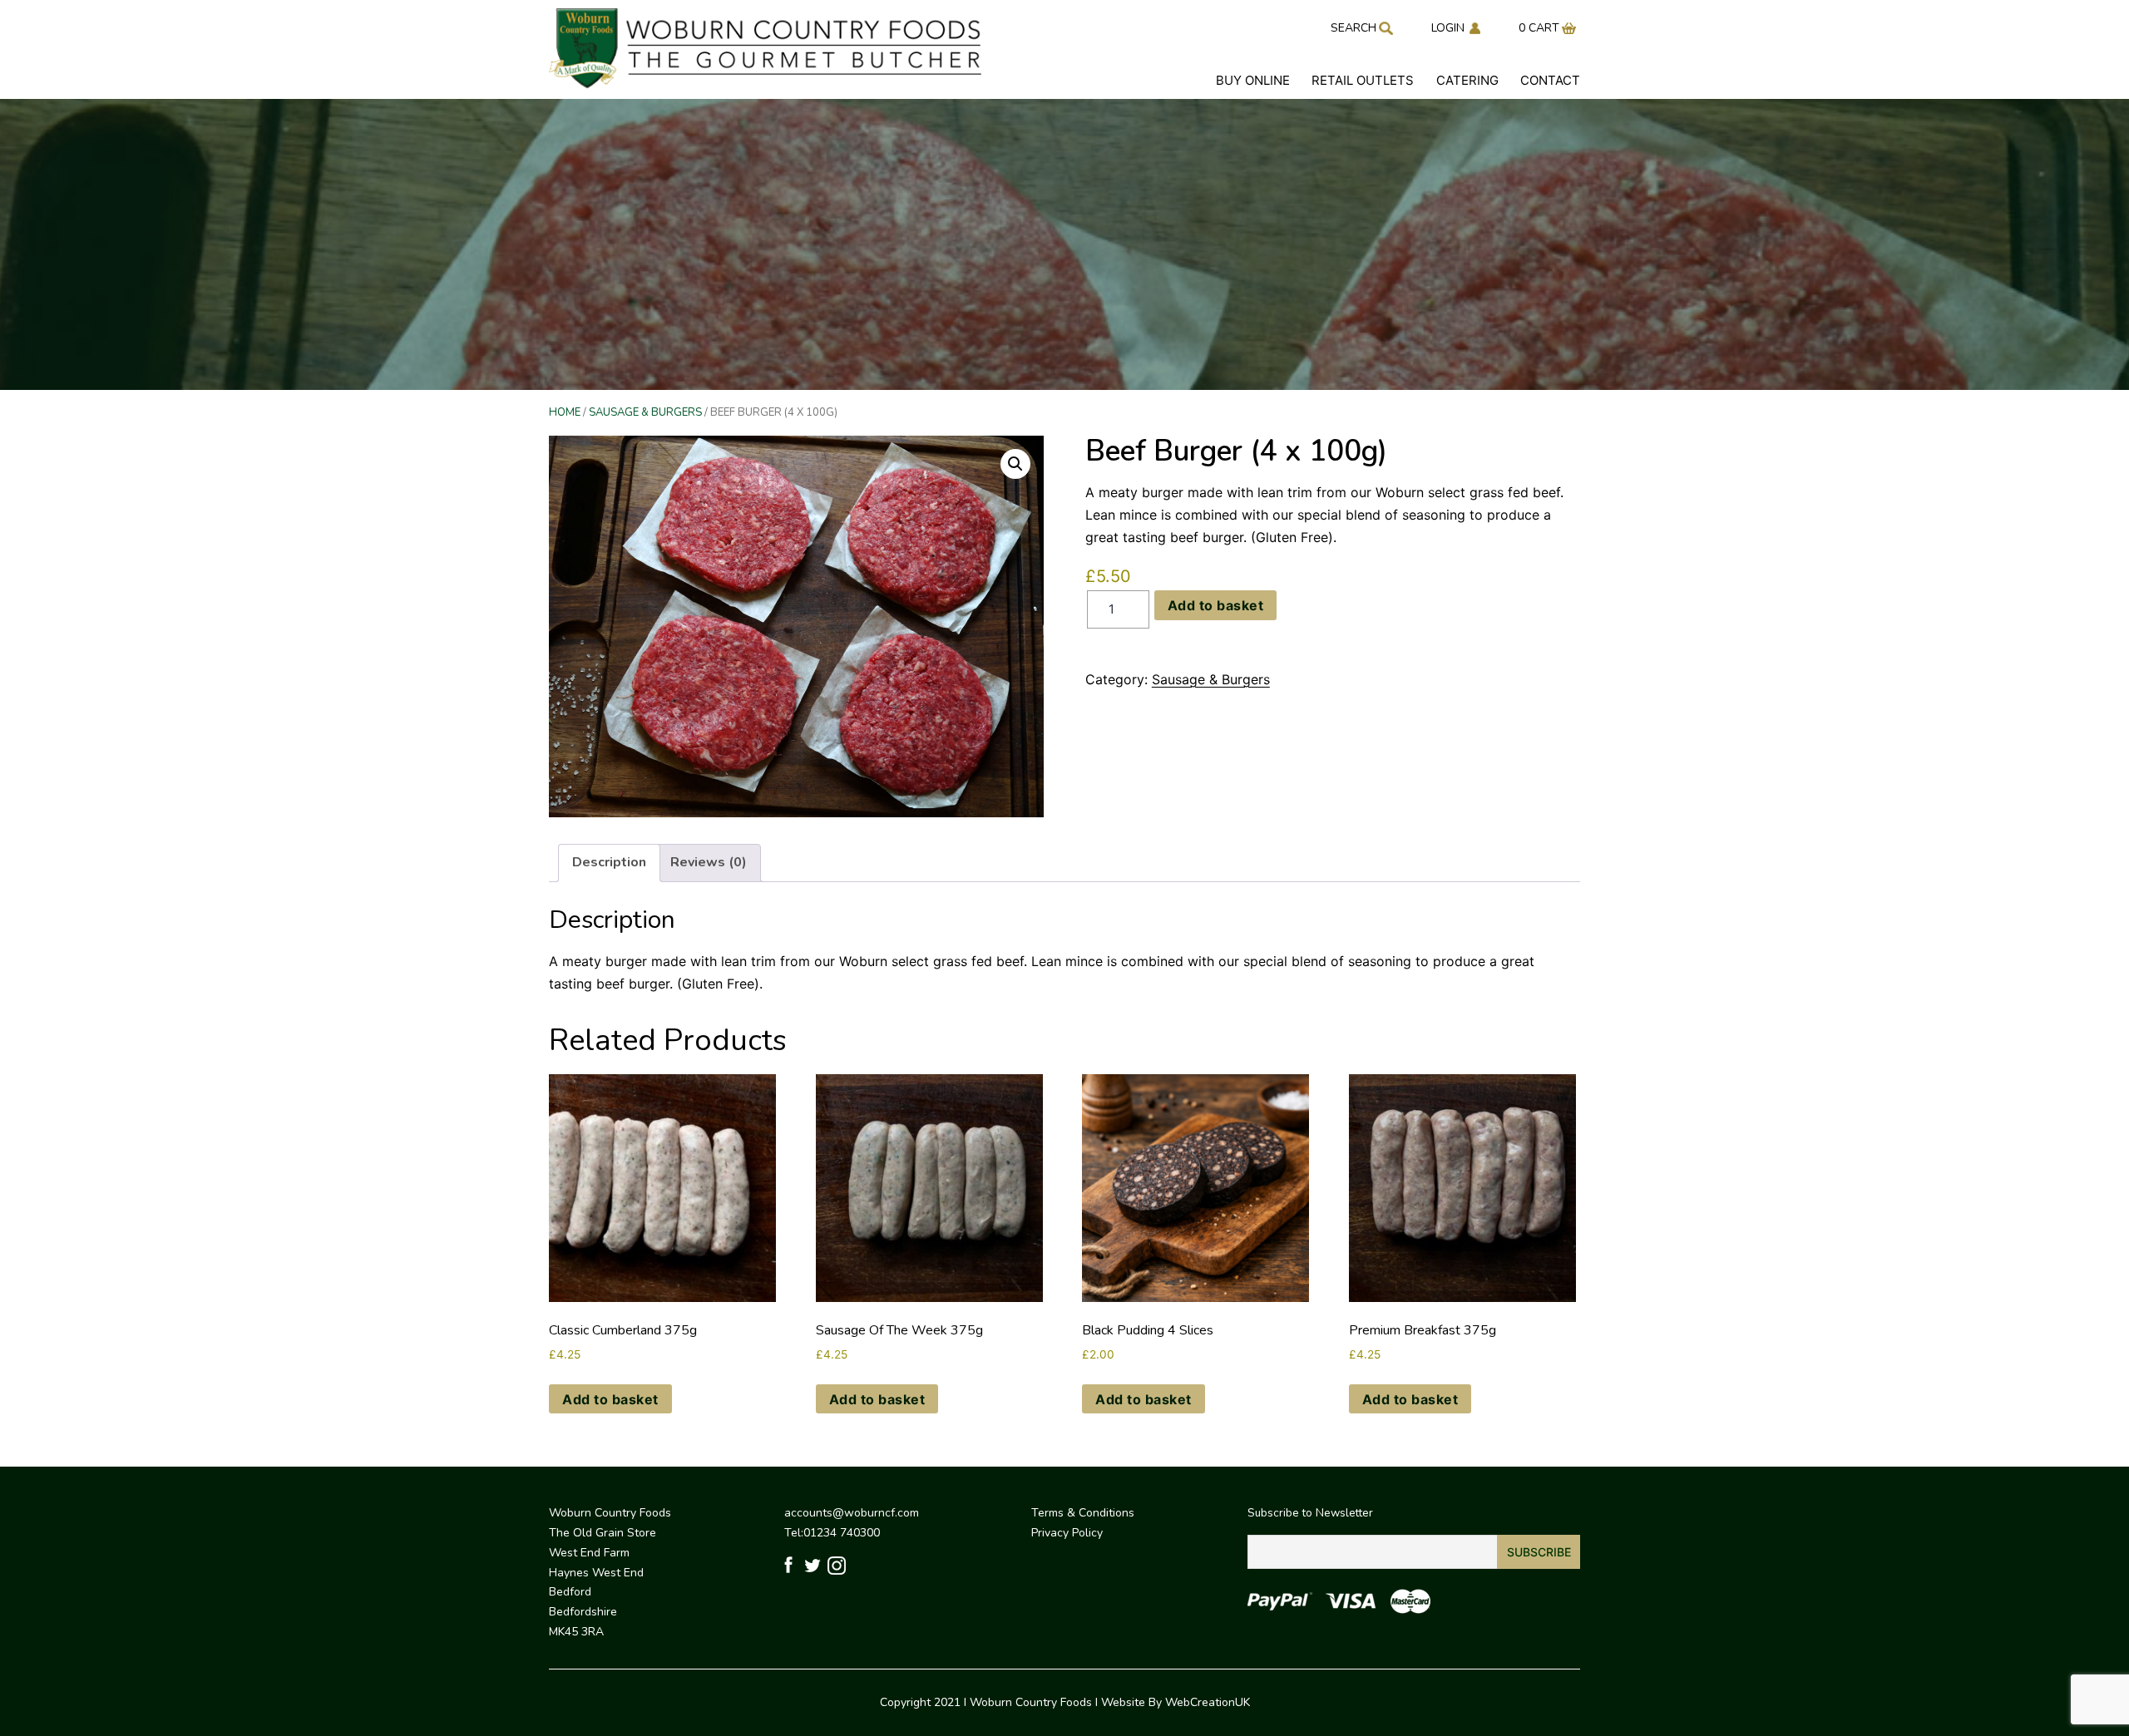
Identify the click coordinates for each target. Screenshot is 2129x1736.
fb (792, 1566)
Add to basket (1216, 605)
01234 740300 (842, 1533)
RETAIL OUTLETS (1363, 80)
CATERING (1467, 80)
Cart (1544, 28)
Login (1448, 28)
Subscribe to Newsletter (1310, 1513)
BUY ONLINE (1253, 80)
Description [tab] (609, 862)
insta (836, 1566)
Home (565, 412)
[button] (1015, 464)
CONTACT (1550, 80)
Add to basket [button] (610, 1399)
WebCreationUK (1208, 1702)
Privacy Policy (1067, 1533)
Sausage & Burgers (645, 412)
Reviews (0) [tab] (709, 862)
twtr (813, 1566)
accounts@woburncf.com (852, 1513)
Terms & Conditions (1083, 1513)
